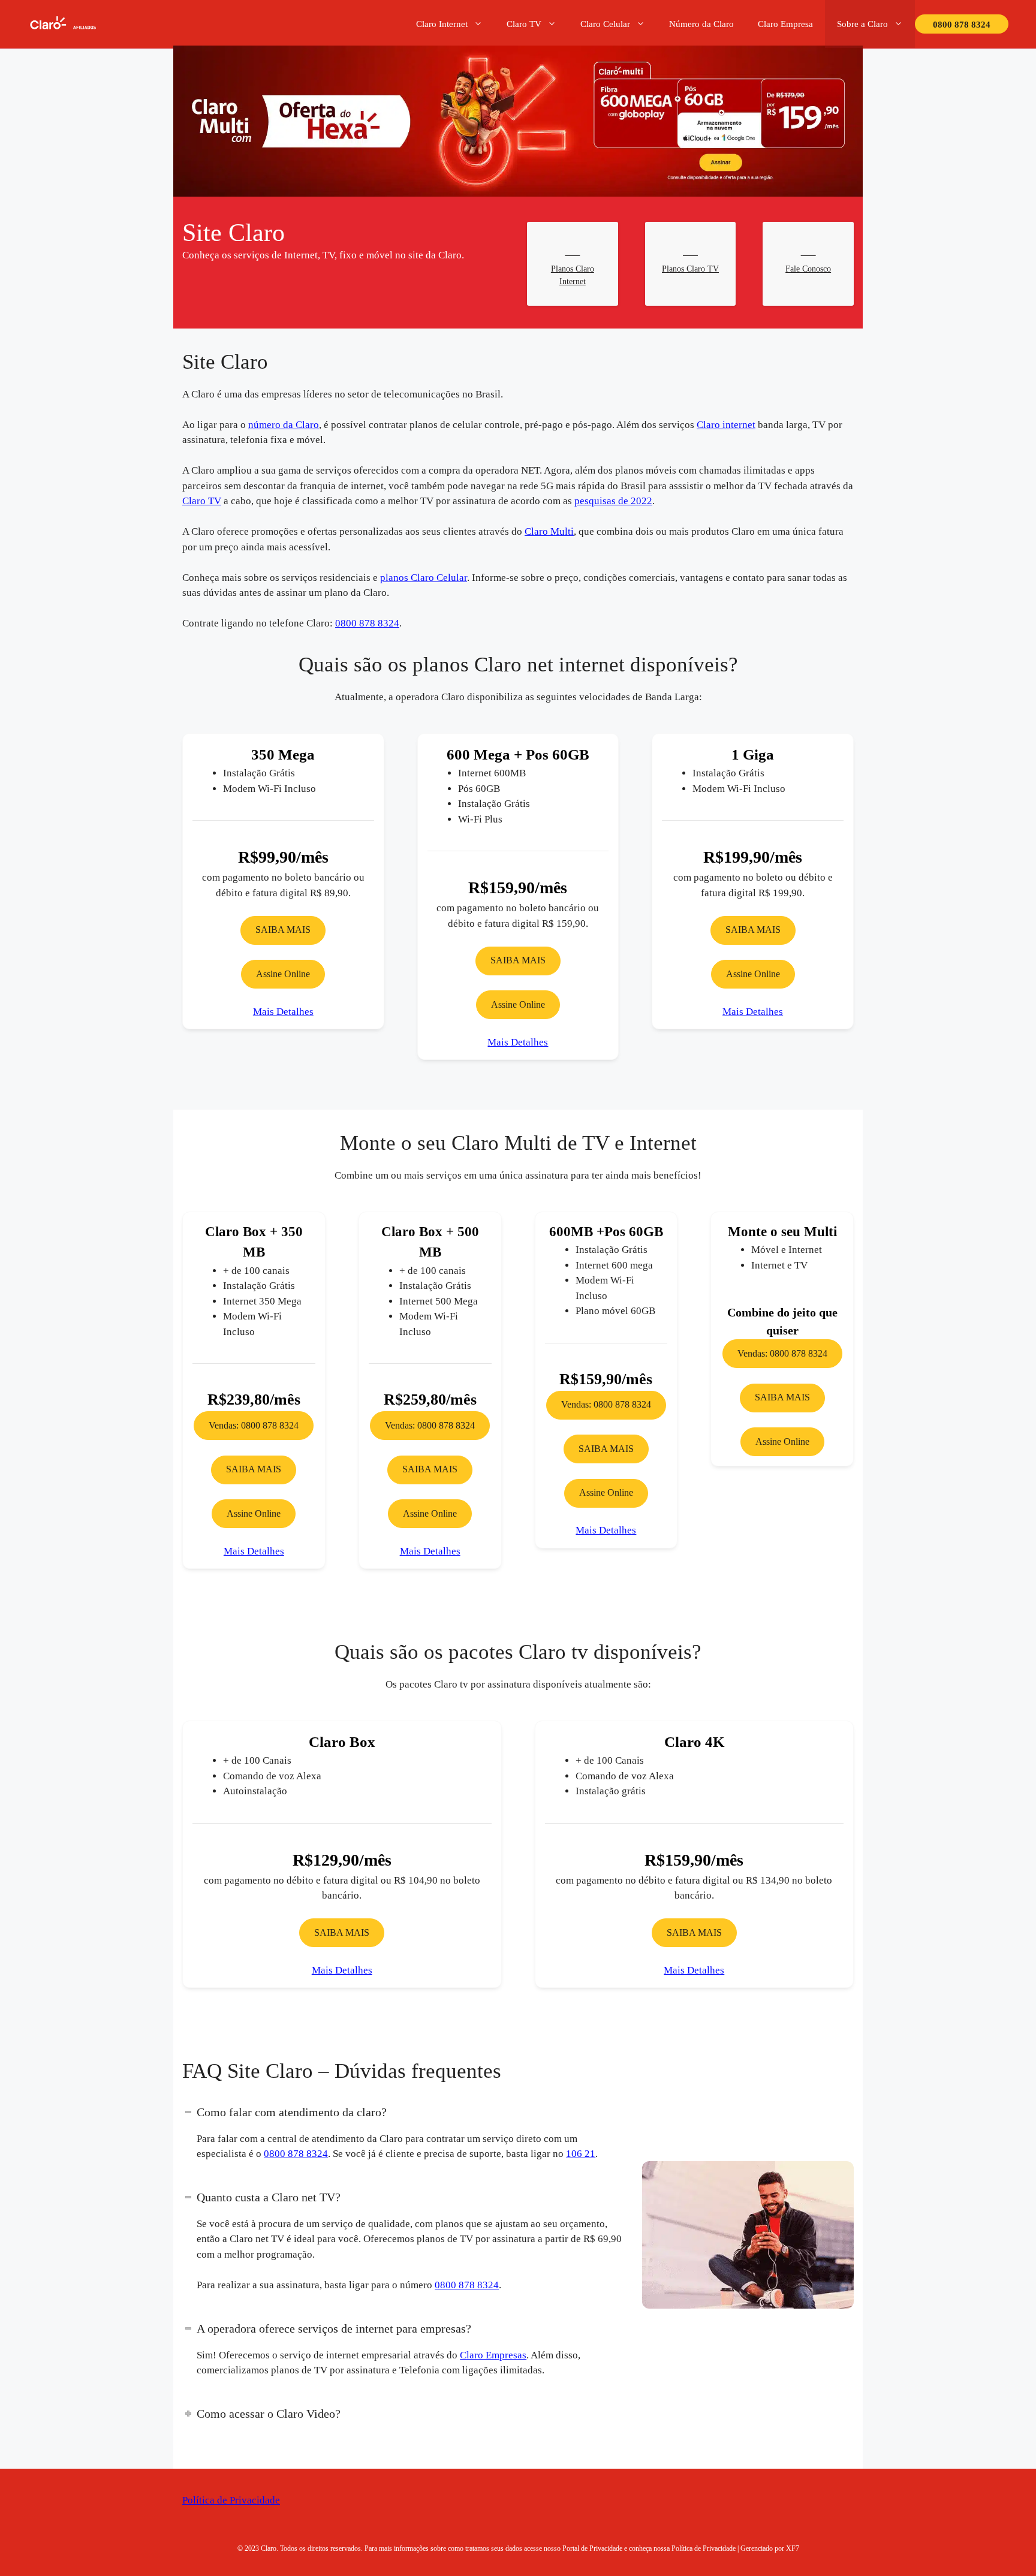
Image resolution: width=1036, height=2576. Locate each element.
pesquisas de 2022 (621, 501)
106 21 (582, 2154)
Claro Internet (439, 24)
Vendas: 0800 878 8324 (258, 1405)
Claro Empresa (780, 24)
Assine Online (283, 974)
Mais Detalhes (283, 1012)
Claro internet (725, 425)
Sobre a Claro (857, 24)
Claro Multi (549, 531)
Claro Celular (600, 24)
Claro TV (521, 24)
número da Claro (280, 425)
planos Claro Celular (420, 578)
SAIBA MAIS (283, 930)
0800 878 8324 (959, 25)
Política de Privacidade (231, 2500)
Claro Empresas (496, 2355)
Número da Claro (695, 24)
